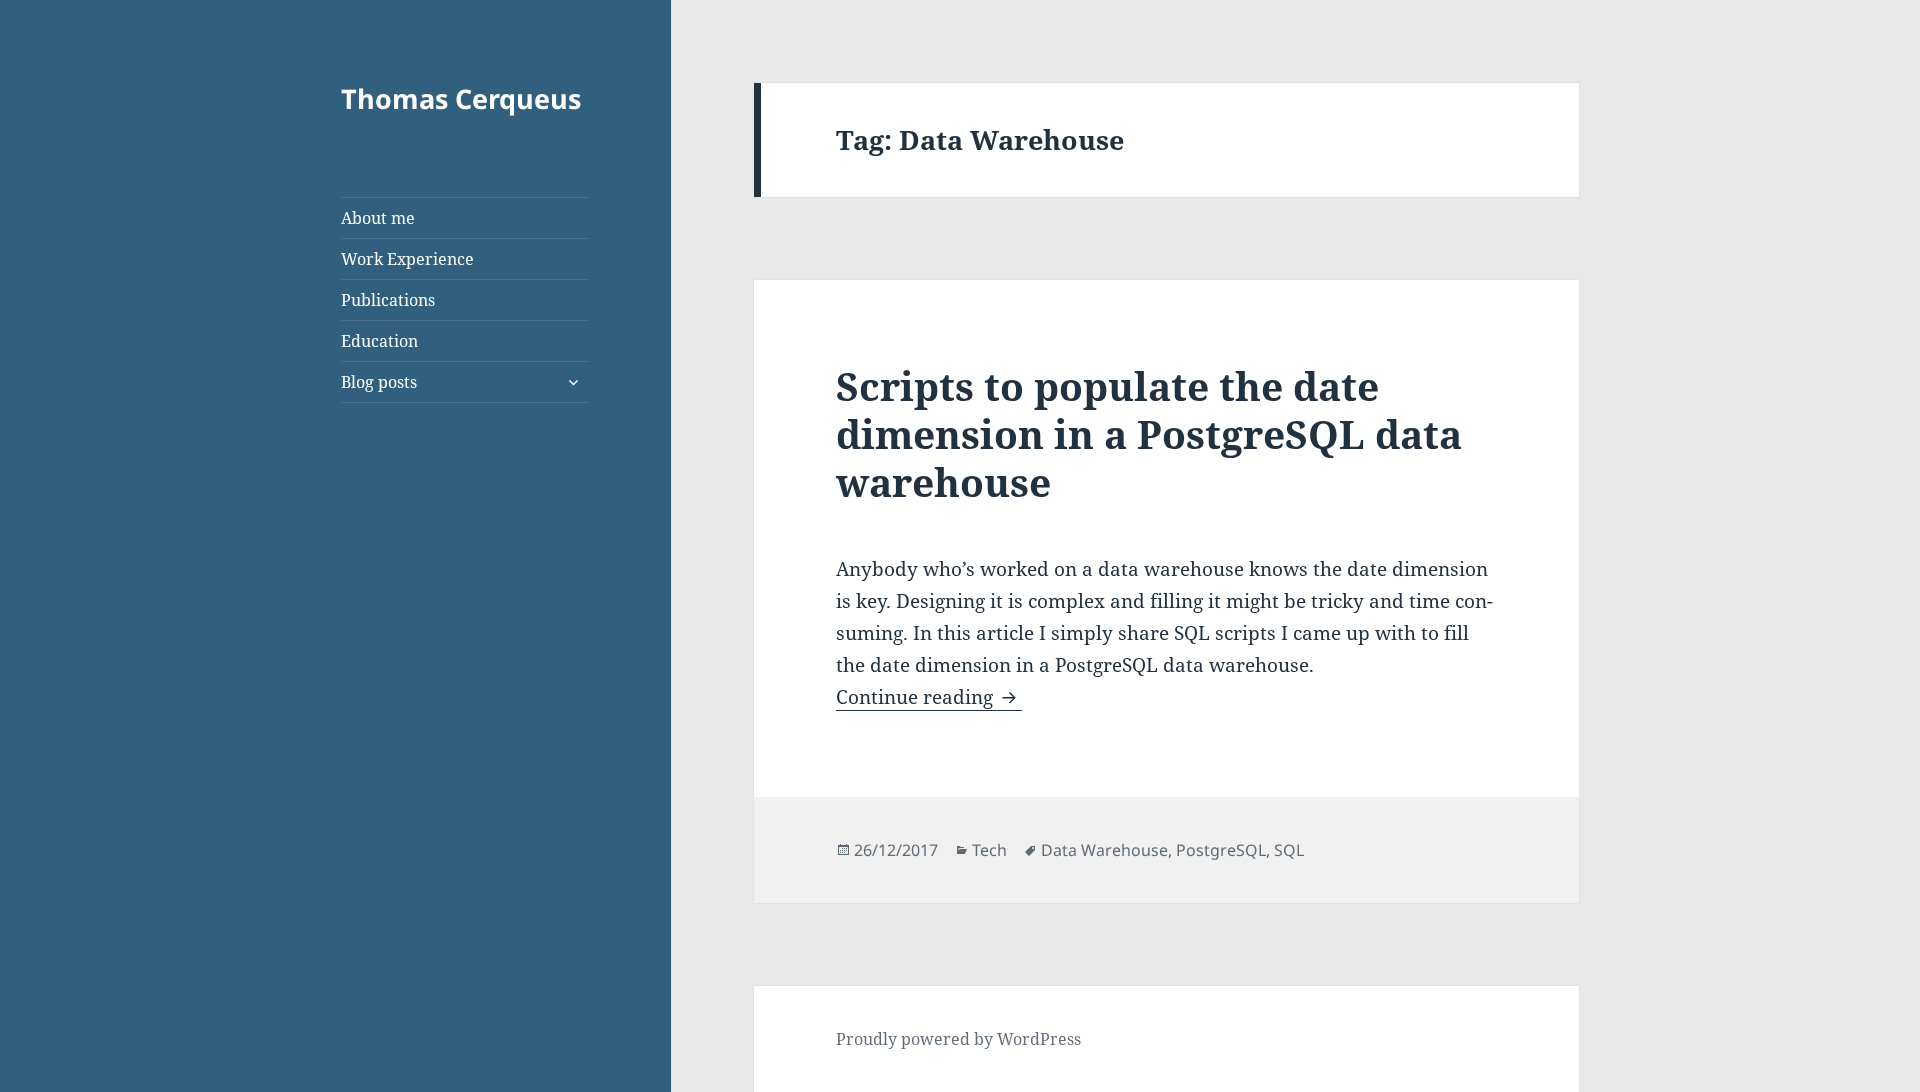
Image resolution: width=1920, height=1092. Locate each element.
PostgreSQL (1221, 850)
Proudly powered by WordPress (958, 1039)
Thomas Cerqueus (461, 98)
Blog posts (379, 382)
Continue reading (929, 697)
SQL (1289, 850)
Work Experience (407, 259)
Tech (989, 850)
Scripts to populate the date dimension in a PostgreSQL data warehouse (1149, 433)
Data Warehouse (1104, 850)
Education (379, 341)
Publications (388, 300)
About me (378, 218)
